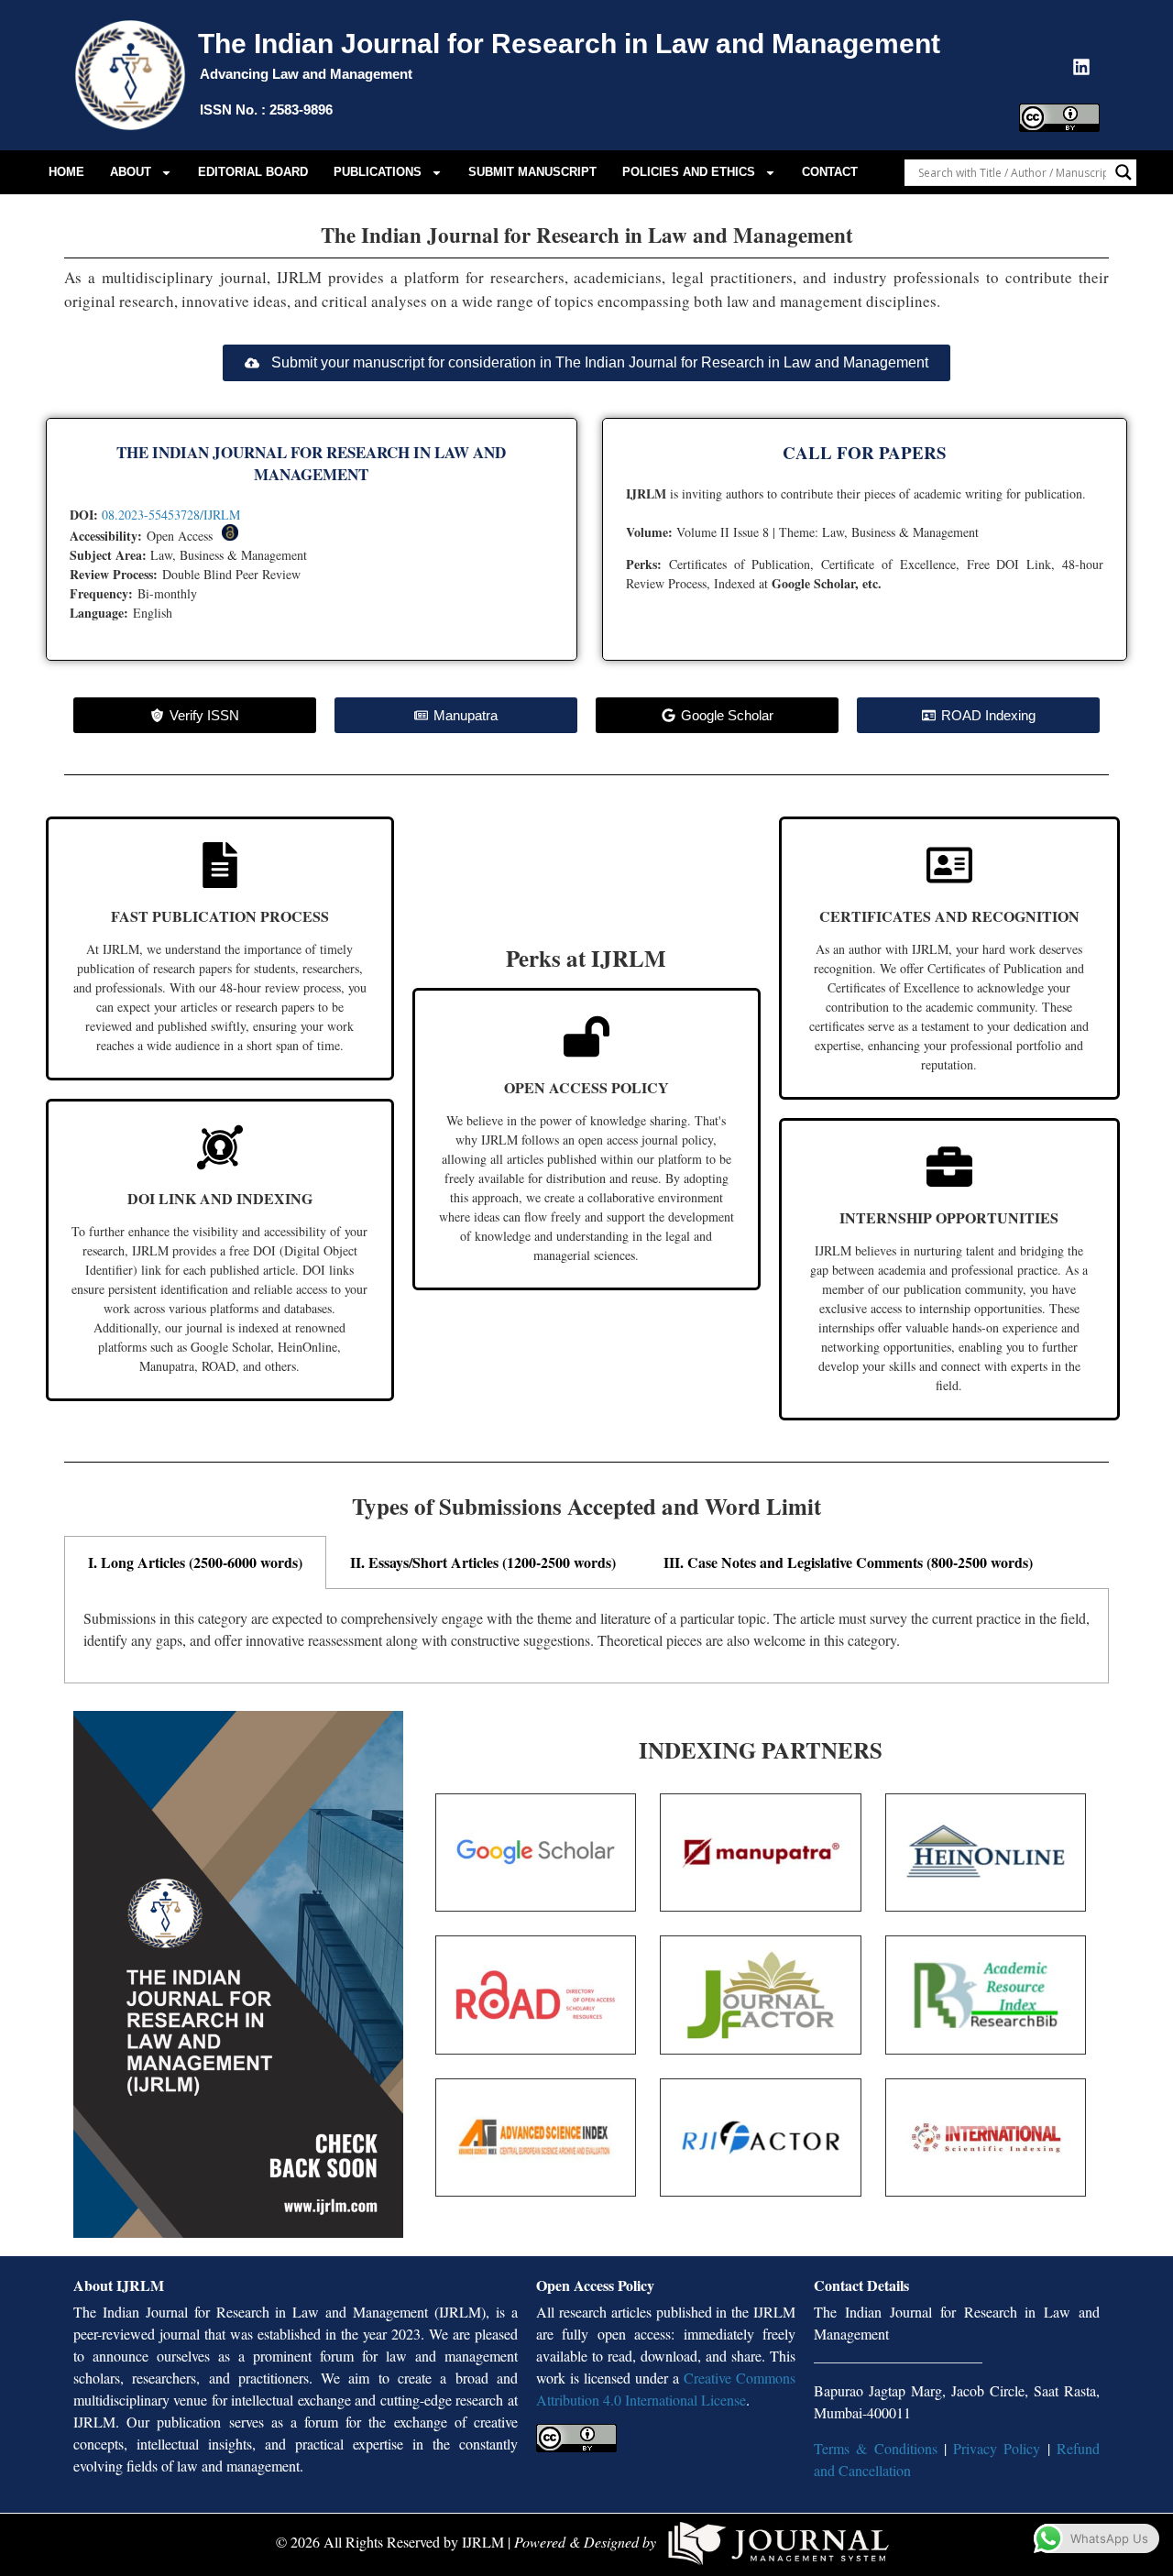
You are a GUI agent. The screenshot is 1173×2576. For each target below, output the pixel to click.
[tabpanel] (586, 1636)
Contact (830, 172)
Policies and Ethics (689, 172)
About (131, 172)
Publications (378, 172)
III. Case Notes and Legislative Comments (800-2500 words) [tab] (848, 1562)
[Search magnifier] (1124, 172)
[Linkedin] (1081, 67)
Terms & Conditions (876, 2448)
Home (66, 172)
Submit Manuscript (532, 172)
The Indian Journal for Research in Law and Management (569, 44)
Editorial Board (253, 172)
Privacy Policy (997, 2448)
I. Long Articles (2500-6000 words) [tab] (195, 1562)
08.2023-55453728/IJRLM (171, 515)
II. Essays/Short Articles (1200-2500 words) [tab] (483, 1562)
